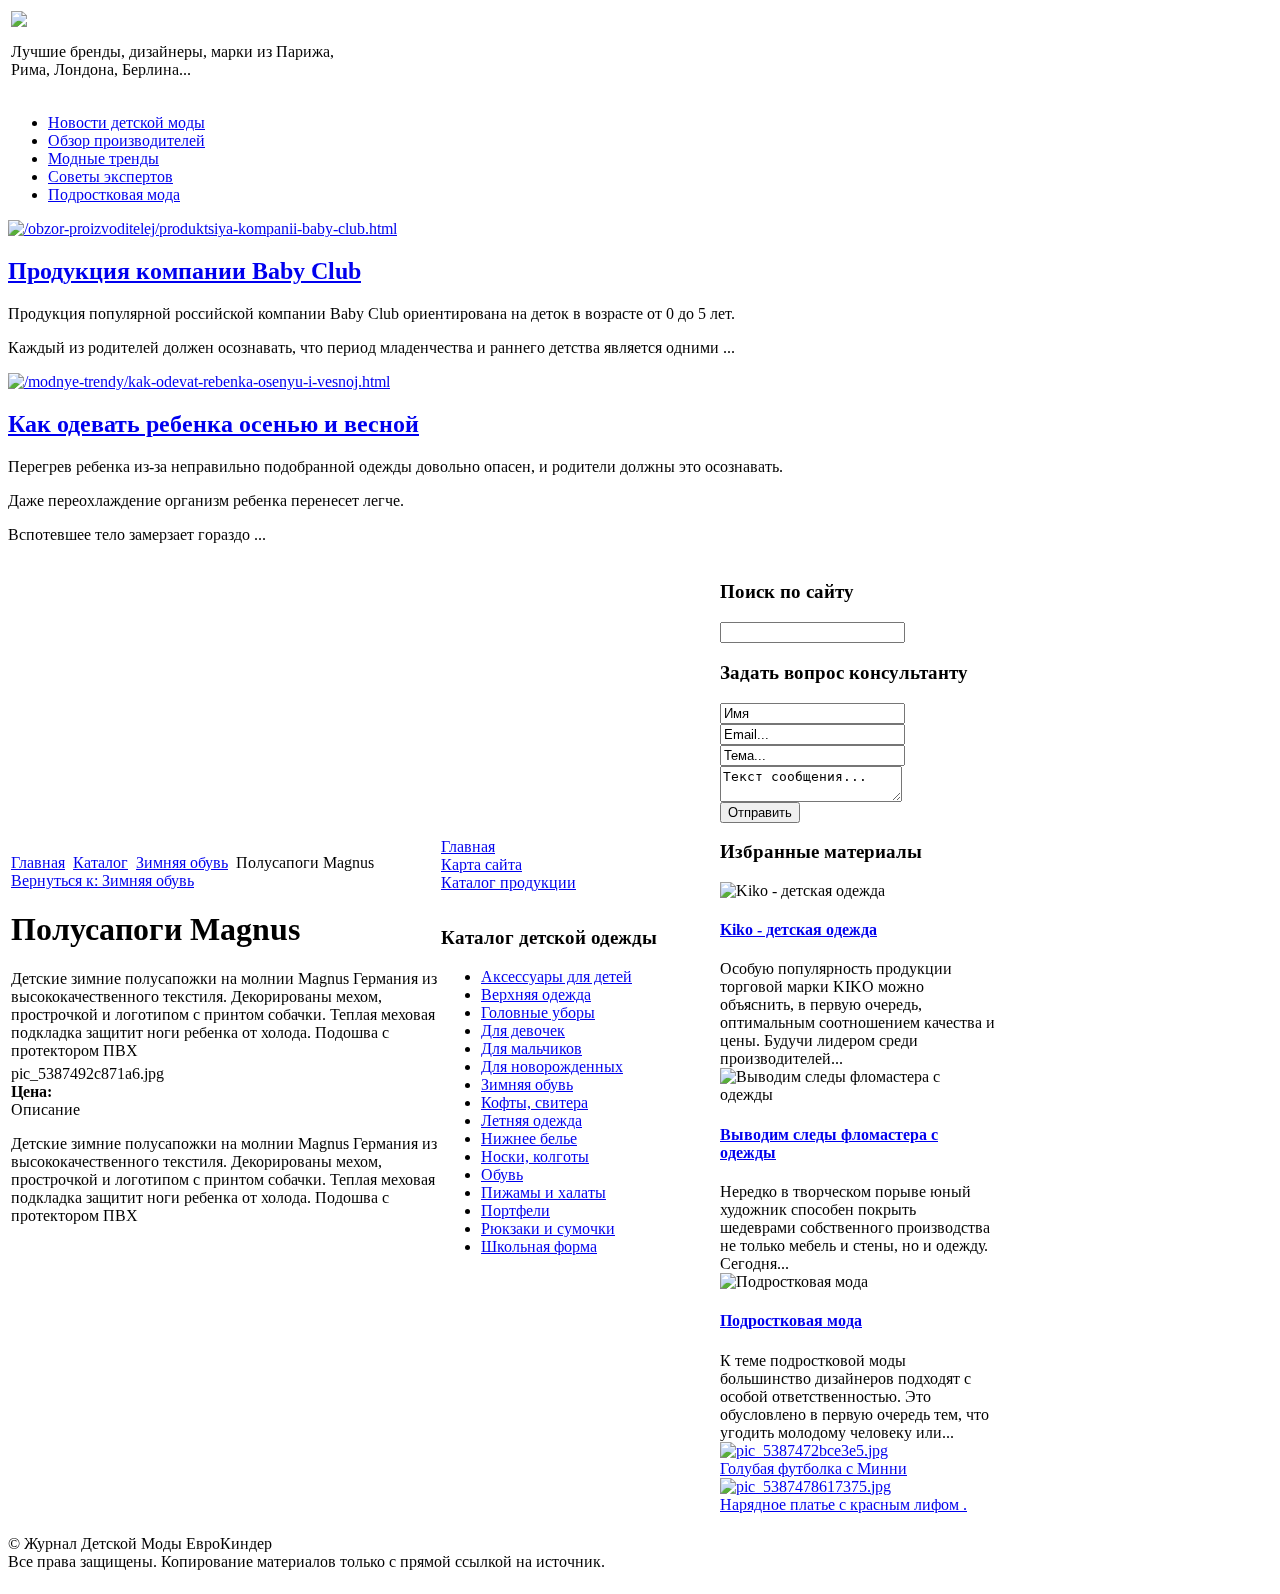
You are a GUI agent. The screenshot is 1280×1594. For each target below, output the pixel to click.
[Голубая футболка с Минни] (804, 1450)
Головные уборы (538, 1012)
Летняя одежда (531, 1120)
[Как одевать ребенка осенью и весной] (199, 381)
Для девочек (523, 1030)
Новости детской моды (126, 122)
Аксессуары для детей (556, 976)
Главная (38, 862)
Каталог (100, 862)
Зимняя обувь (182, 862)
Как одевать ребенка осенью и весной (213, 424)
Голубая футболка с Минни (813, 1468)
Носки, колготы (535, 1156)
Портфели (515, 1210)
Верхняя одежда (536, 994)
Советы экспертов (110, 176)
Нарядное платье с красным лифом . (843, 1504)
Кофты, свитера (534, 1102)
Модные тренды (103, 158)
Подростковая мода (114, 194)
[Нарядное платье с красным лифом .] (805, 1486)
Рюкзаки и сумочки (548, 1228)
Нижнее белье (529, 1138)
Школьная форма (539, 1246)
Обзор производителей (126, 140)
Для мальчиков (531, 1048)
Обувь (502, 1174)
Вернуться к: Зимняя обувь (102, 880)
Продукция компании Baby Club (184, 271)
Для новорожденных (552, 1066)
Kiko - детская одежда (798, 929)
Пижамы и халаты (543, 1192)
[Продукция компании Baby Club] (202, 228)
